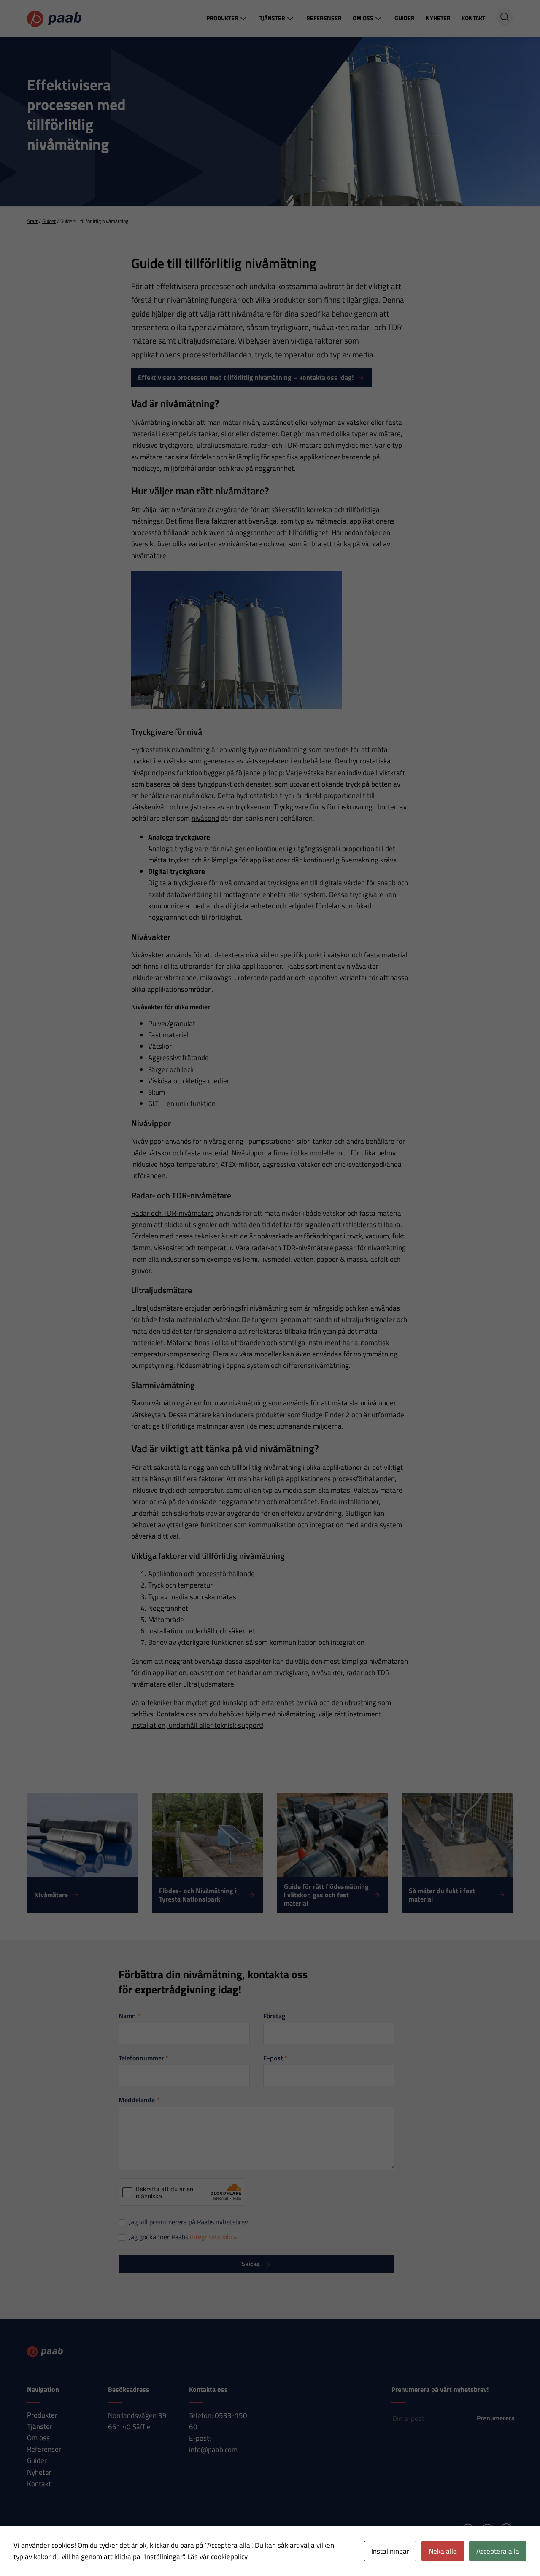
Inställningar (390, 2551)
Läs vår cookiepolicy (217, 2557)
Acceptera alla (498, 2551)
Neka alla (443, 2551)
